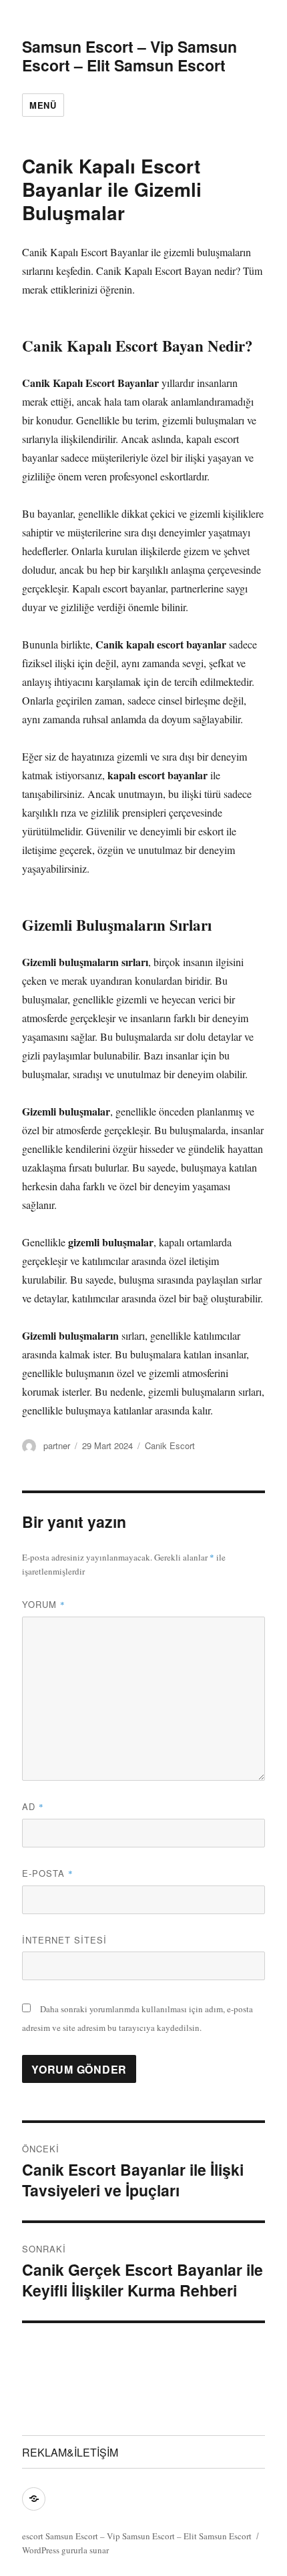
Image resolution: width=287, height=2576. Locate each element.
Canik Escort (170, 1445)
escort (33, 2536)
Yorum (44, 1604)
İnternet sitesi (64, 1940)
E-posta (48, 1873)
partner (57, 1445)
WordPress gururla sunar (65, 2550)
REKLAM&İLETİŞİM (70, 2452)
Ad (33, 1806)
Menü (43, 105)
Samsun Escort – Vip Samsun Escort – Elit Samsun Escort (129, 56)
